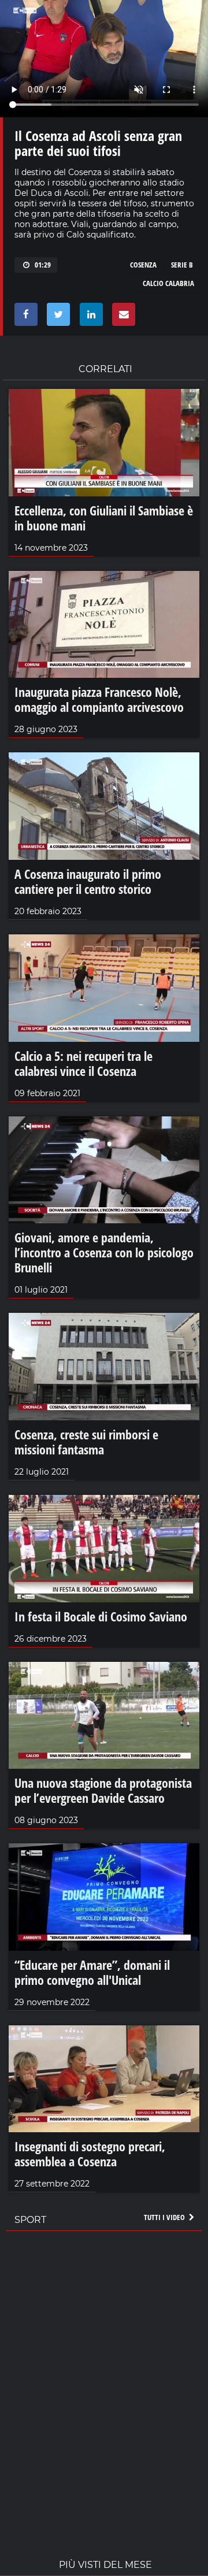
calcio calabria (168, 283)
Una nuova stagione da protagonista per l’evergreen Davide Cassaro (103, 1790)
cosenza (143, 265)
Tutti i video (165, 2217)
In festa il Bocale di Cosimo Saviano (101, 1616)
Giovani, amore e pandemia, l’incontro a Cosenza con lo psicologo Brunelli (104, 1252)
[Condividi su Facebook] (24, 317)
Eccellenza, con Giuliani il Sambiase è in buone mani (104, 518)
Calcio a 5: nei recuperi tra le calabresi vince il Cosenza (83, 1063)
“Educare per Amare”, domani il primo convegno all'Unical (92, 1972)
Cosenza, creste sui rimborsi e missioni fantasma (86, 1442)
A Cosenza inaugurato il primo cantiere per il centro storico (88, 881)
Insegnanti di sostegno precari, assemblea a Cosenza (90, 2154)
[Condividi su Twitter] (56, 317)
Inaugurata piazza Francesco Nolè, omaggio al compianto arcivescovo (99, 699)
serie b (182, 265)
